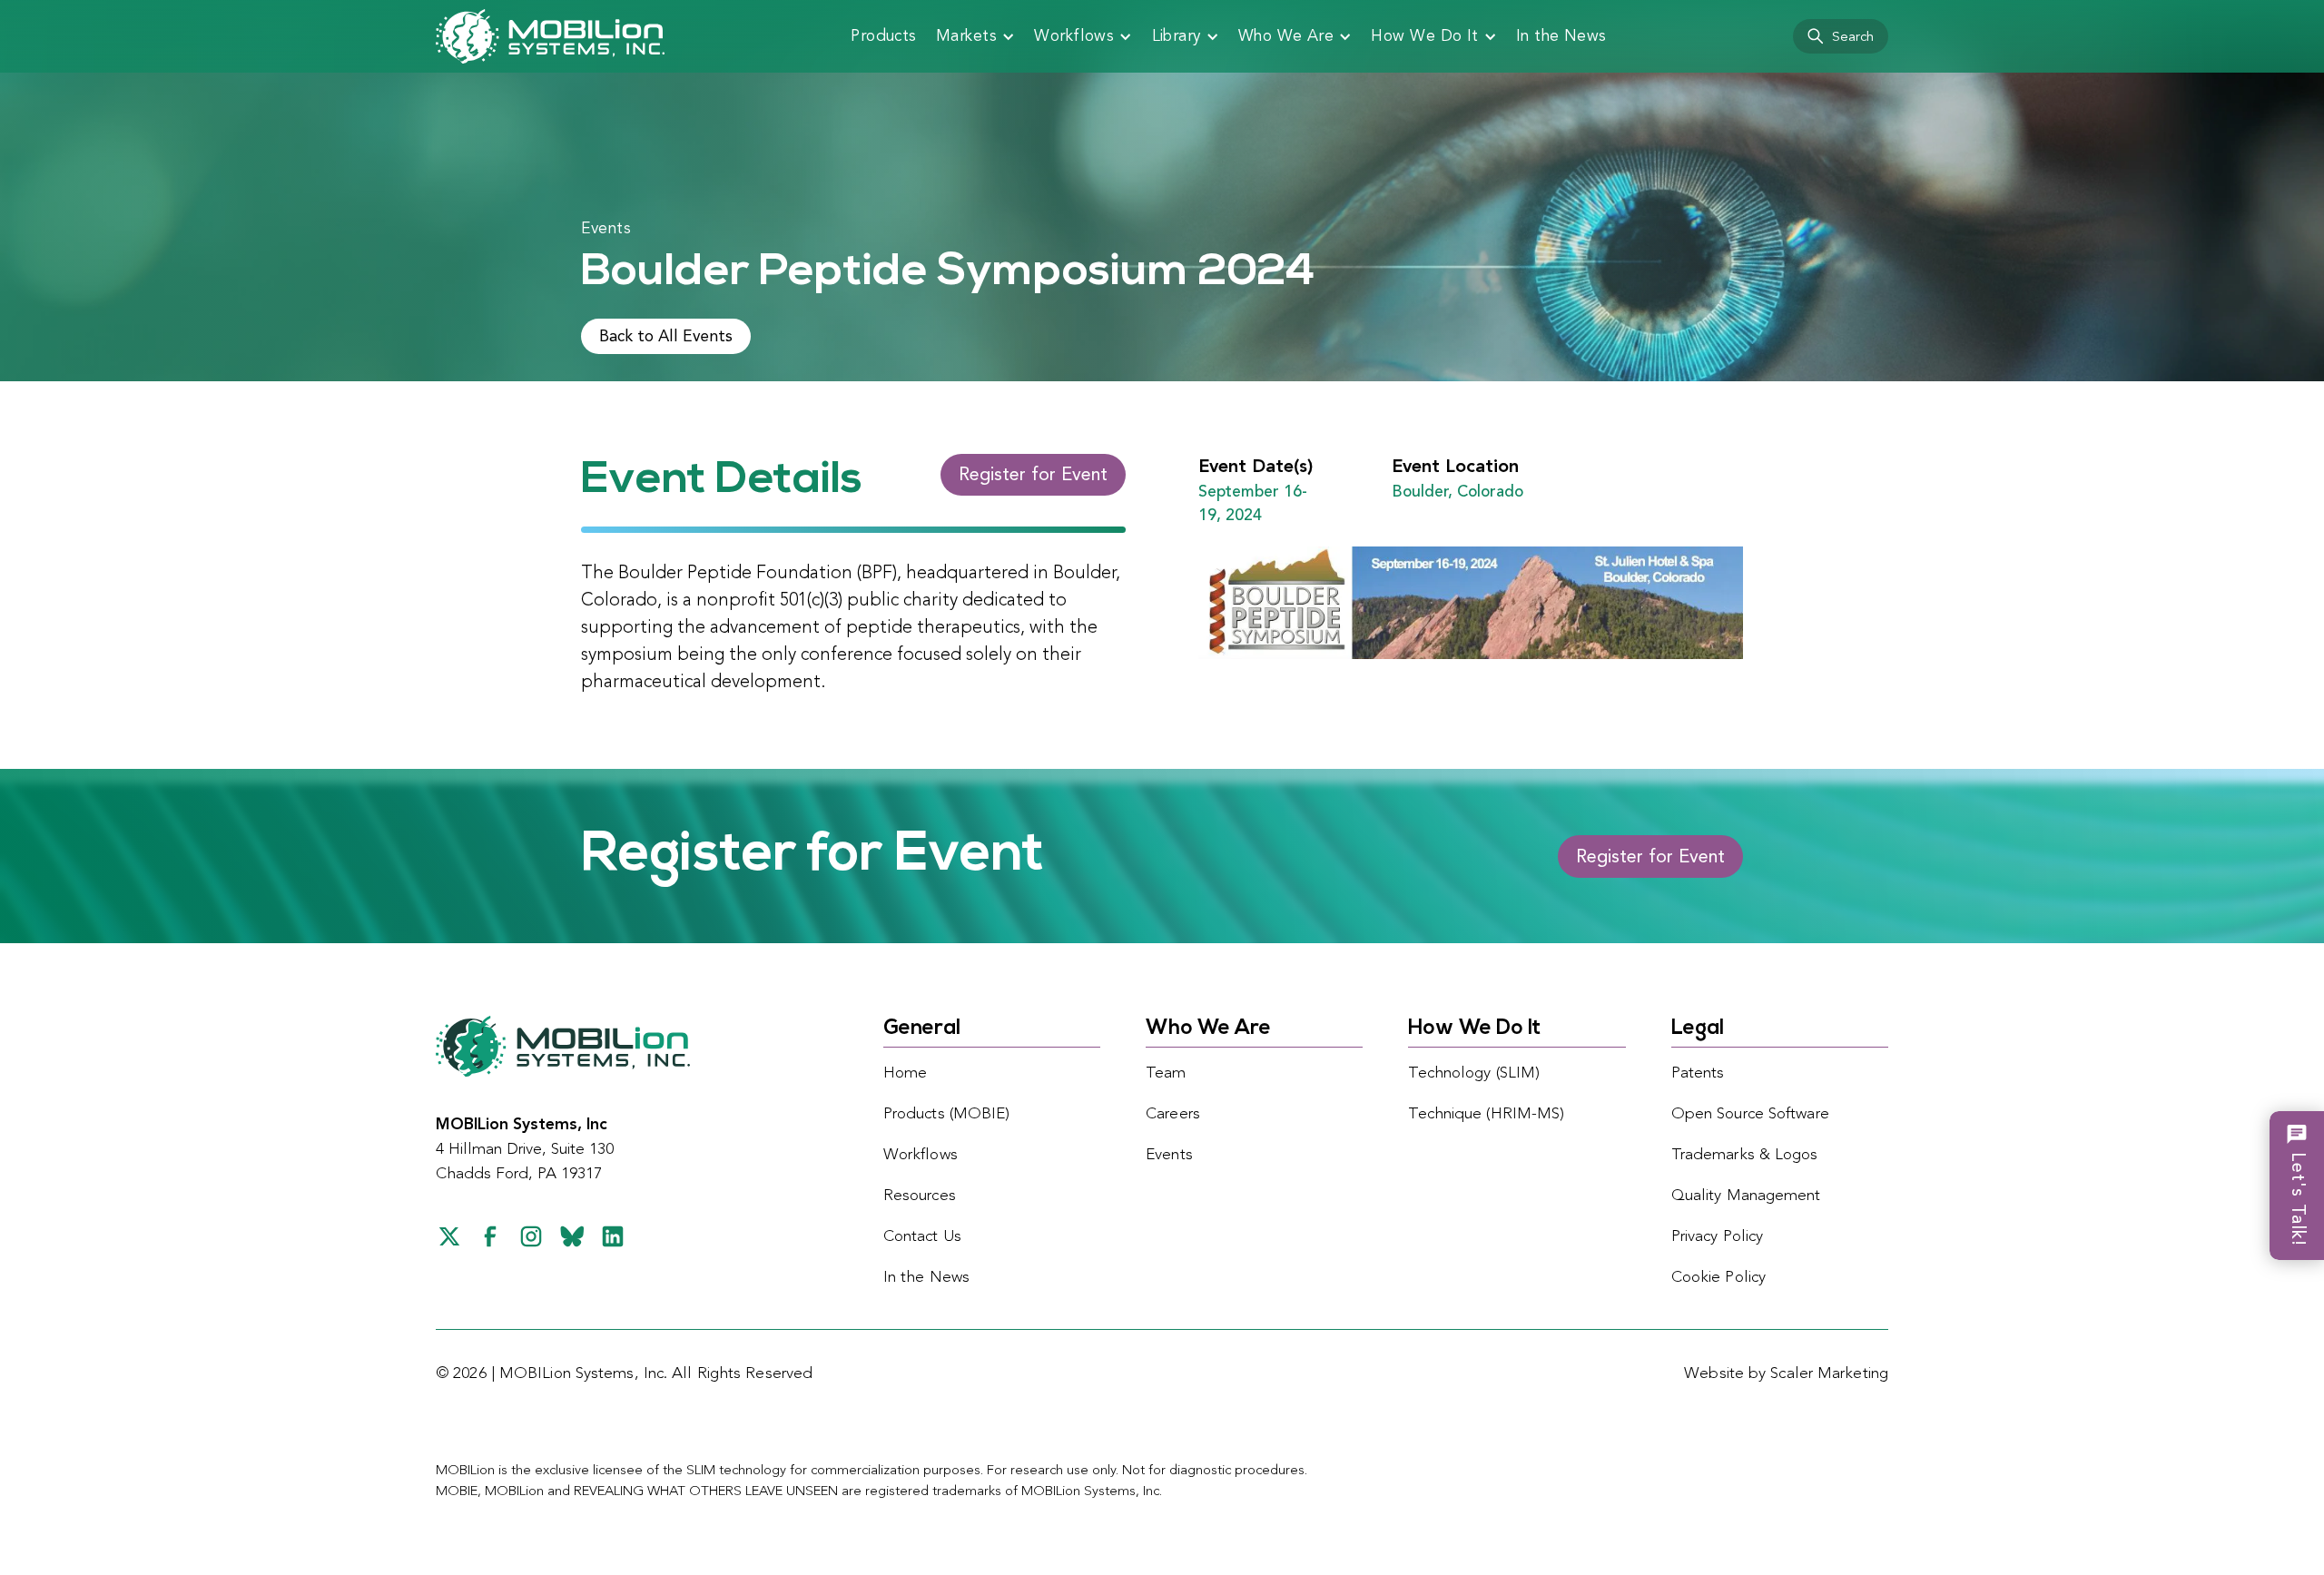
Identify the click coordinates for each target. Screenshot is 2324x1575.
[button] (975, 36)
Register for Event (1033, 476)
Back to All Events (666, 337)
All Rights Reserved (742, 1374)
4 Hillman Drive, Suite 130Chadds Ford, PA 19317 (525, 1150)
